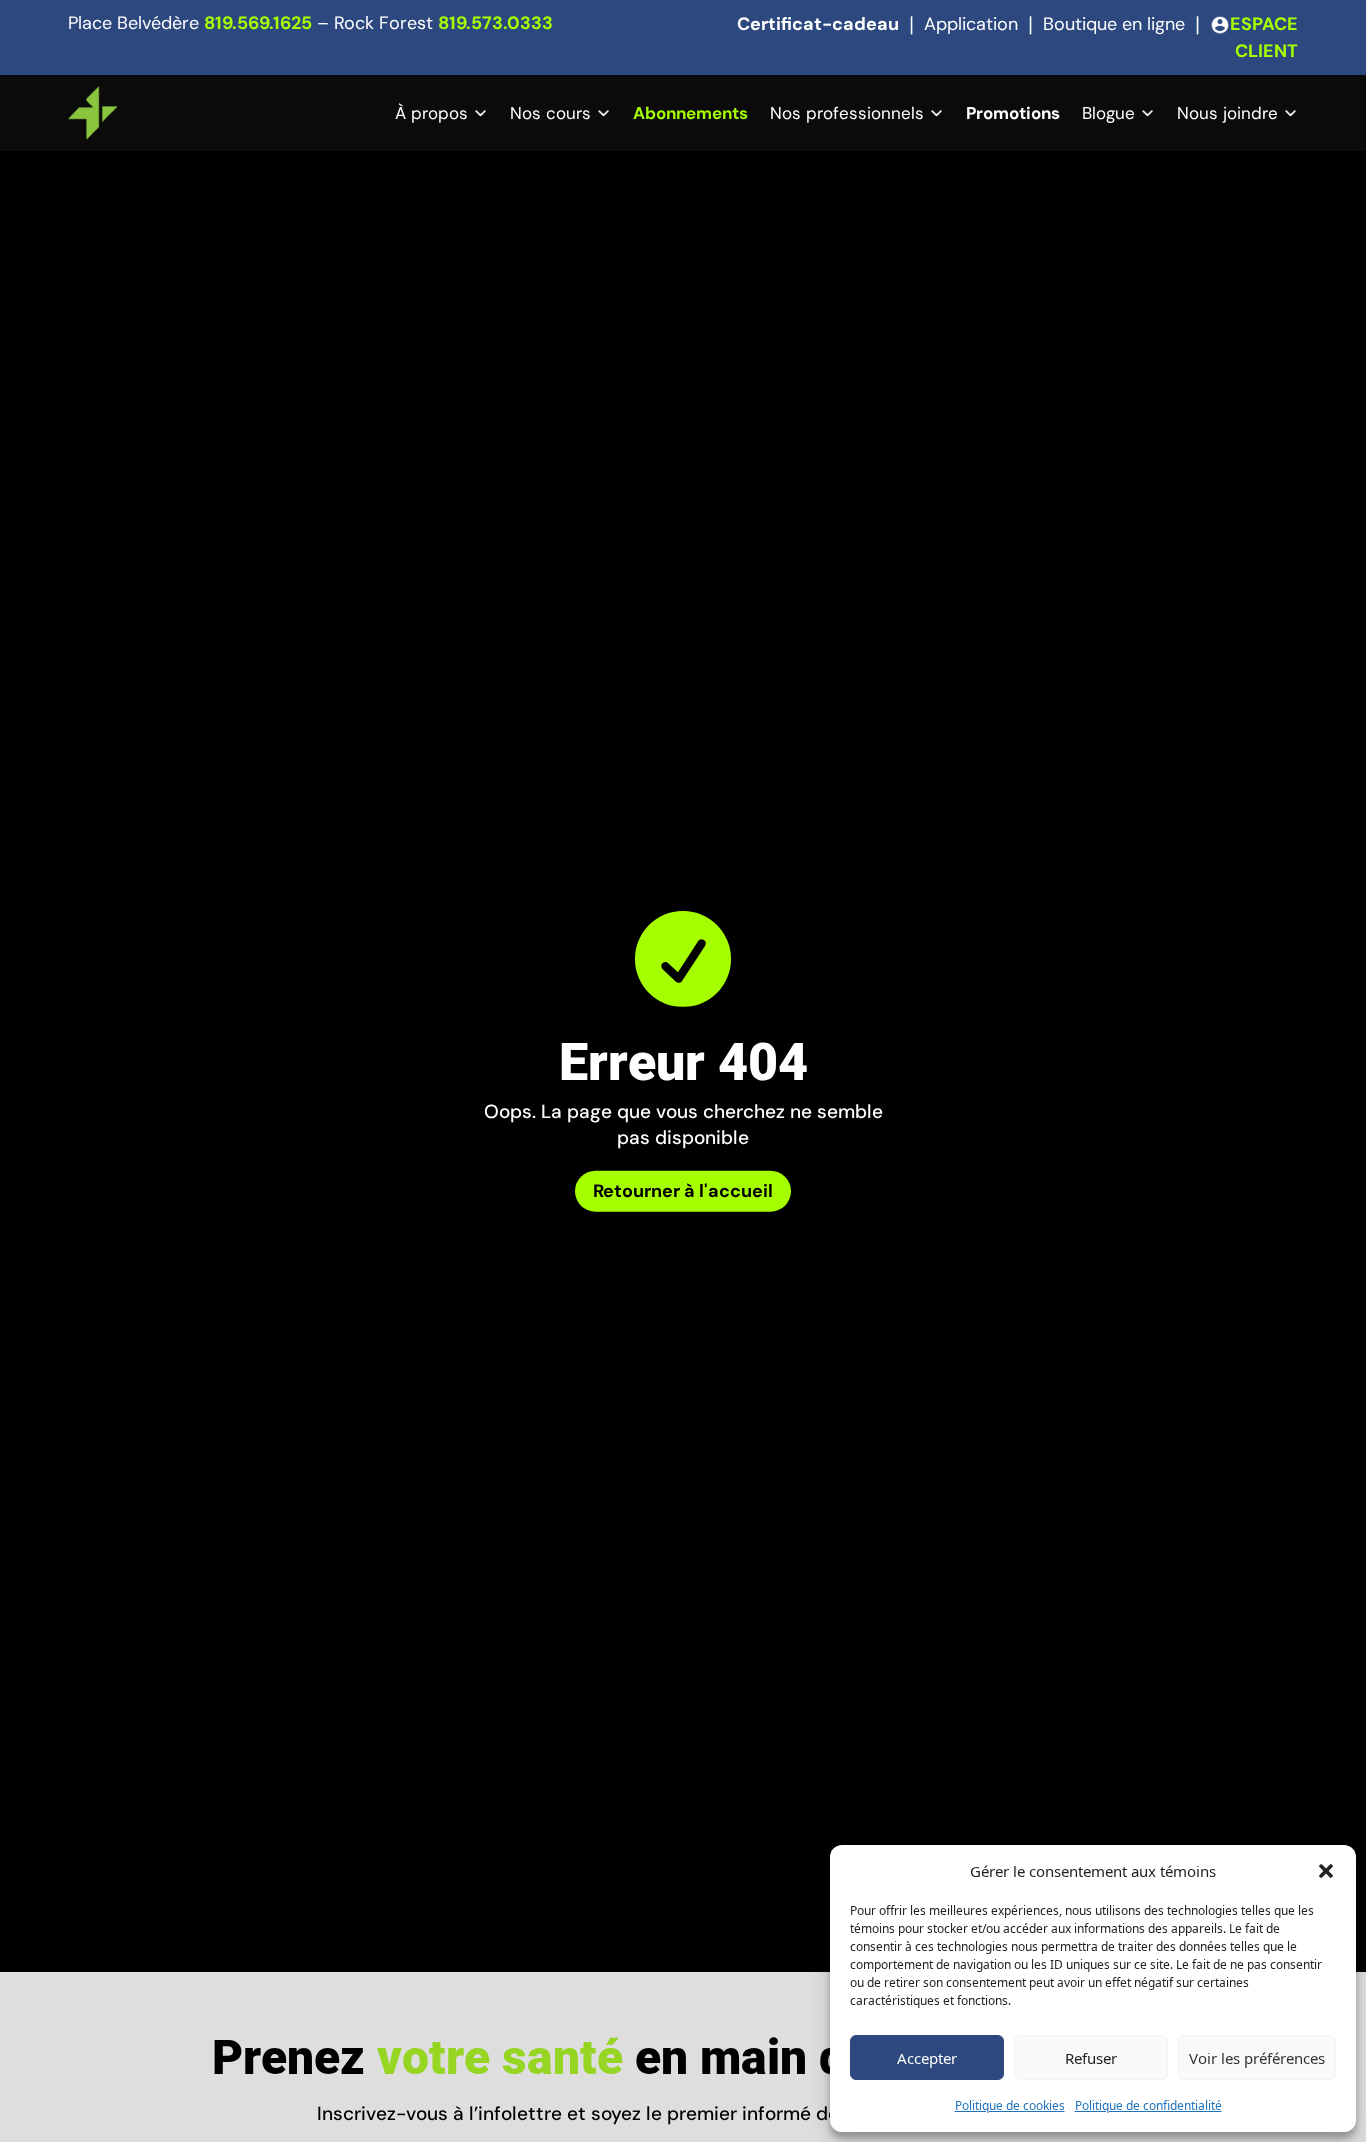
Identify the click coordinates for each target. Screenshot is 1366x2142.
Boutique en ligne (1114, 24)
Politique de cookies (1010, 2105)
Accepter (927, 2058)
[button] (1326, 1871)
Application (971, 24)
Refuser (1091, 2058)
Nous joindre (1227, 113)
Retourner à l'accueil (683, 1191)
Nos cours (550, 113)
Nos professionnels (847, 113)
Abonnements (690, 113)
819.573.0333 (495, 23)
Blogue (1108, 113)
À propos (431, 113)
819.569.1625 (258, 23)
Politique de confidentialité (1148, 2105)
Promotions (1013, 113)
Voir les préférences (1257, 2058)
